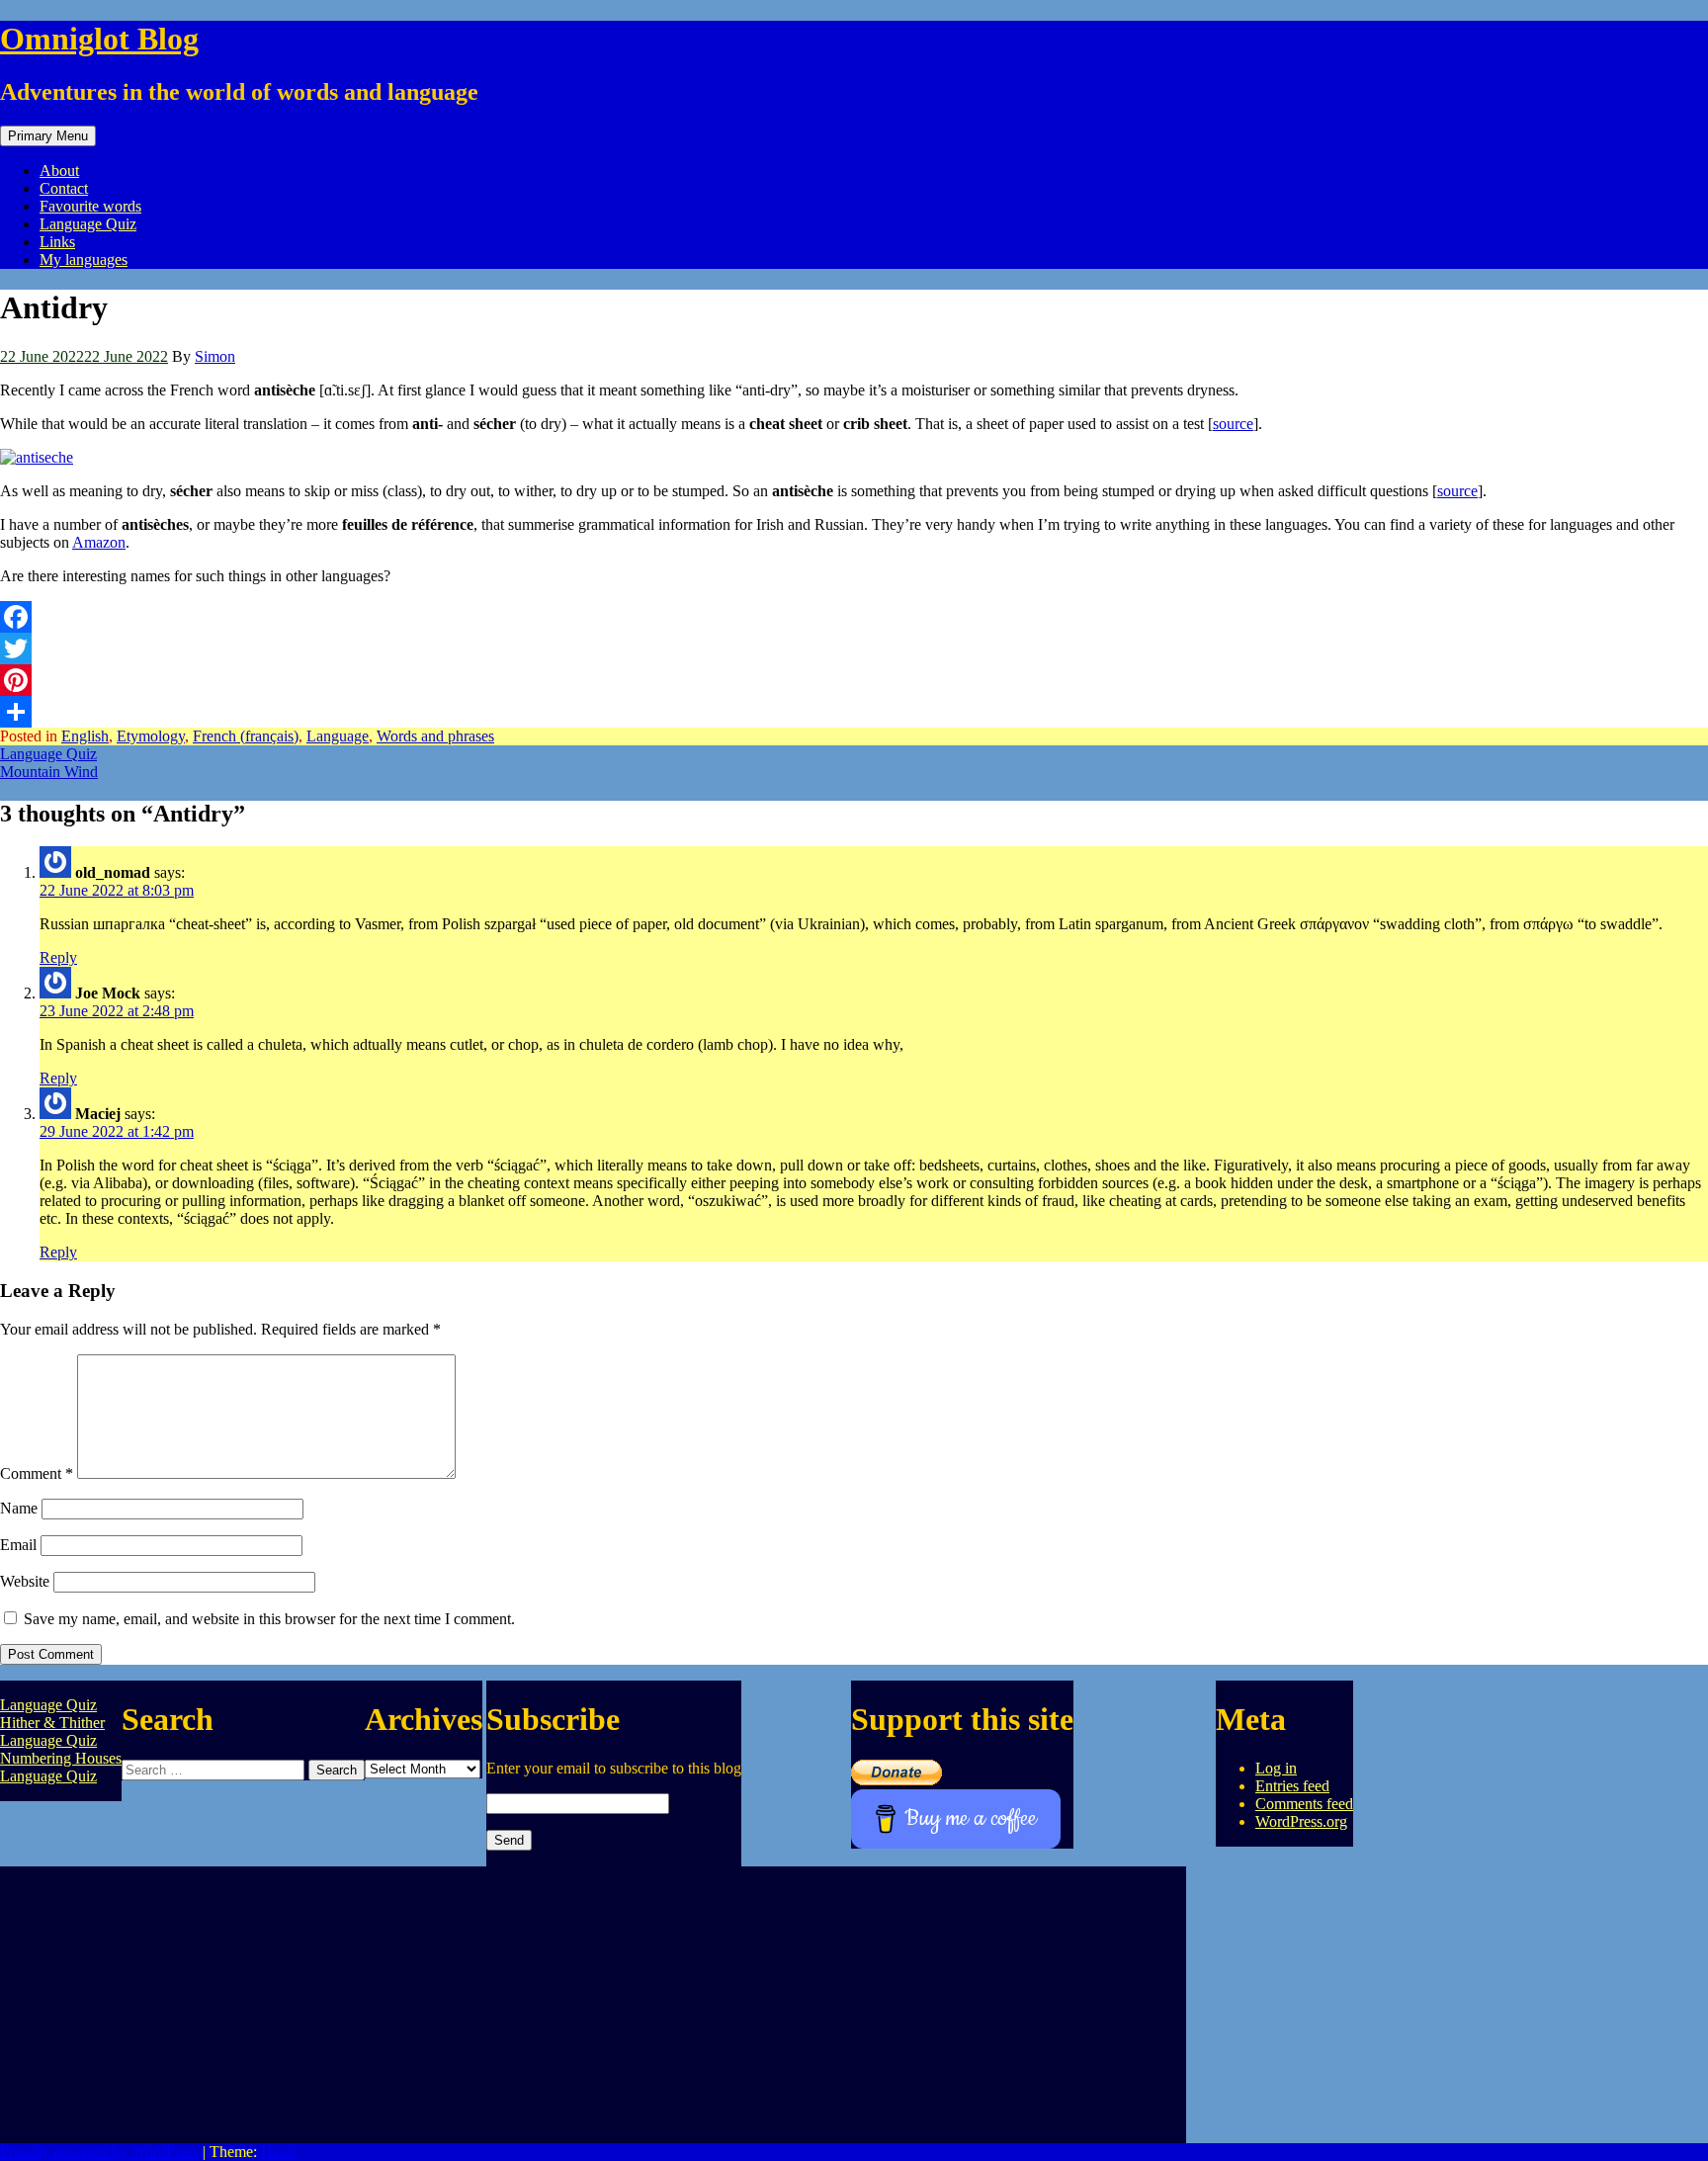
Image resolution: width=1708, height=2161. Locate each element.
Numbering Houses (61, 1758)
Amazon (99, 542)
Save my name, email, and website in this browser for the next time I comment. (269, 1619)
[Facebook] (854, 617)
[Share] (854, 712)
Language (338, 736)
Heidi (278, 2152)
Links (57, 242)
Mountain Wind (49, 772)
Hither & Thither (52, 1723)
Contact (64, 188)
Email (18, 1545)
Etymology (151, 736)
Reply (58, 957)
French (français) (246, 736)
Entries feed (1292, 1786)
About (59, 171)
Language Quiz (88, 224)
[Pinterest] (854, 680)
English (85, 736)
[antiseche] (37, 457)
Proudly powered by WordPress (99, 2152)
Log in (1276, 1768)
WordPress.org (1301, 1821)
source (1233, 424)
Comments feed (1304, 1804)
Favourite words (90, 206)
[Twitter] (854, 648)
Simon (215, 356)
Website (25, 1581)
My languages (84, 259)
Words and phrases (435, 736)
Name (19, 1508)
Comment (37, 1473)
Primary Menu (48, 136)
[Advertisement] (593, 2005)
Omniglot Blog (99, 39)
